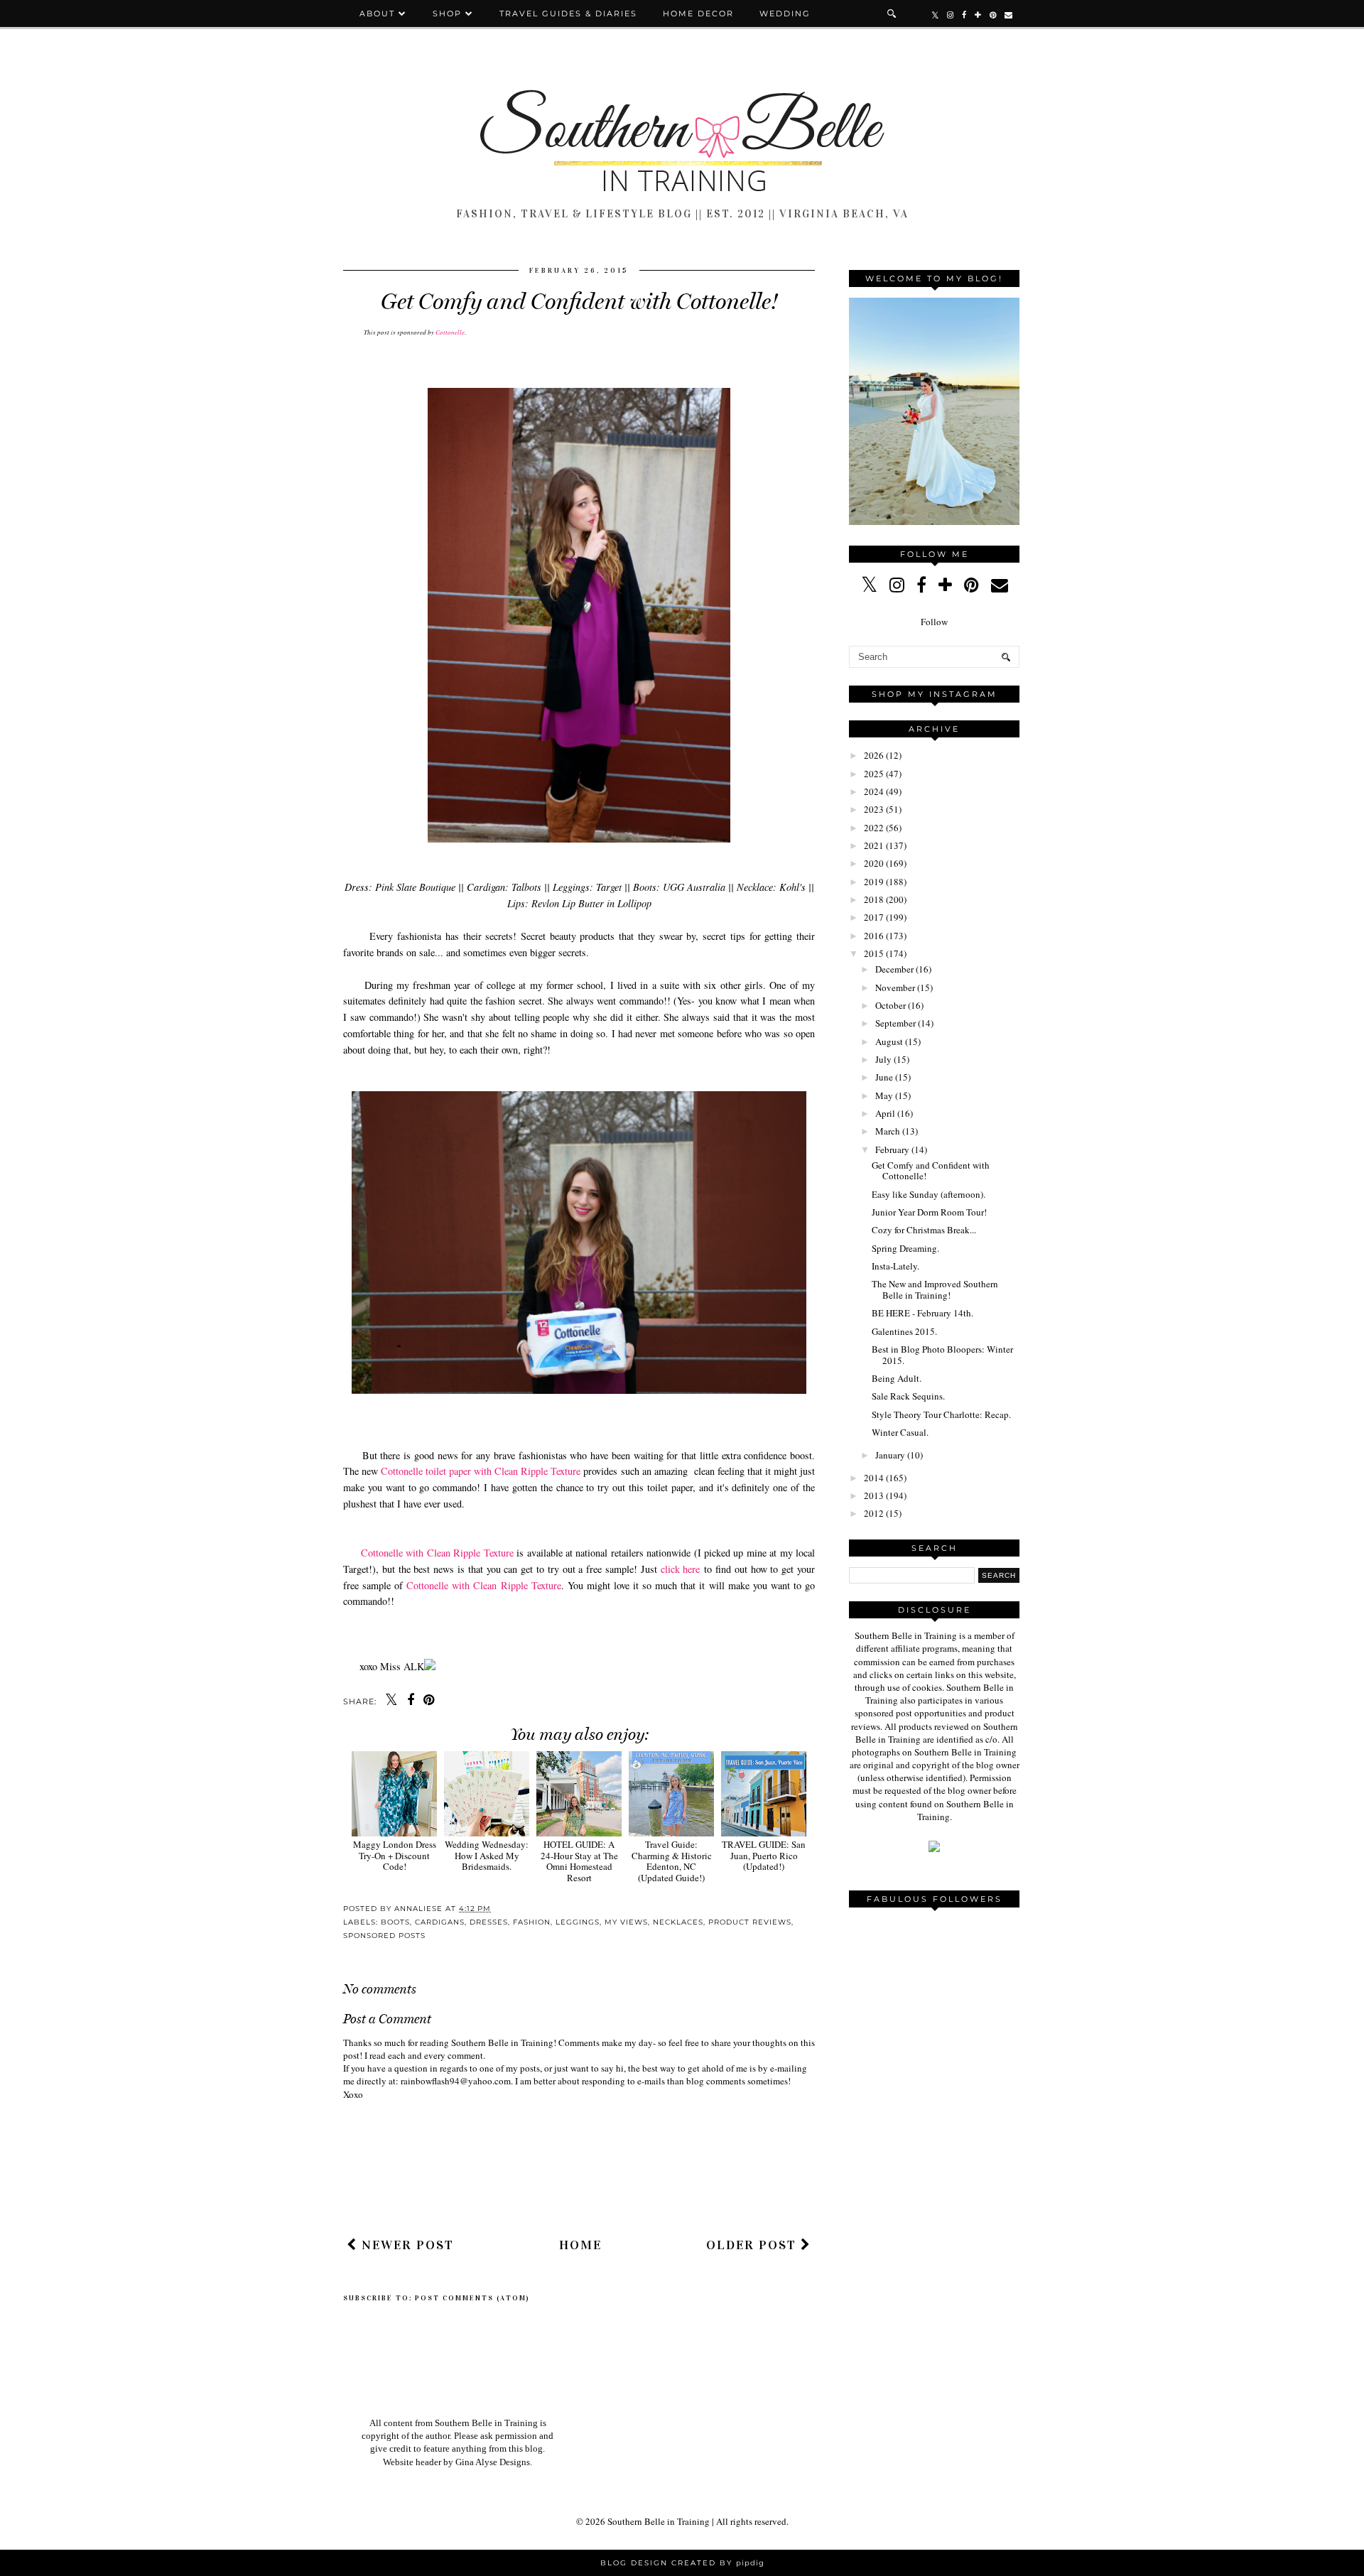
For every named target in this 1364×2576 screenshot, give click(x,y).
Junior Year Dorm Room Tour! (929, 1212)
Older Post (753, 2245)
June (884, 1077)
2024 (874, 791)
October (891, 1005)
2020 (874, 863)
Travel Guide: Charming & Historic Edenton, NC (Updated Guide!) (672, 1861)
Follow (934, 622)
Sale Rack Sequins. (908, 1396)
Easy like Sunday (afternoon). (929, 1194)
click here (683, 1569)
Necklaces (678, 1922)
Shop (447, 13)
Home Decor (698, 13)
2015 (874, 953)
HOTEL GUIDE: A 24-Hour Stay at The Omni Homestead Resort (579, 1861)
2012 (874, 1513)
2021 (874, 845)
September (895, 1023)
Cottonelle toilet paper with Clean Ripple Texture (481, 1471)
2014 (874, 1478)
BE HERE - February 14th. (922, 1313)
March (888, 1131)
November (895, 987)
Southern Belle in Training (659, 2521)
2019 (874, 882)
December (894, 969)
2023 (874, 809)
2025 (874, 774)
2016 (874, 936)
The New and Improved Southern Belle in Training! (935, 1289)
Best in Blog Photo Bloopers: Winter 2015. (942, 1355)
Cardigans (440, 1922)
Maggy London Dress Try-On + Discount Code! (395, 1855)
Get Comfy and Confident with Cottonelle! (931, 1171)
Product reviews (750, 1922)
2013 (874, 1495)
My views (626, 1922)
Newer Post (406, 2245)
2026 (874, 755)
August (889, 1041)
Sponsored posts (384, 1936)
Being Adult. (897, 1378)
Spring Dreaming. (905, 1248)
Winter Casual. (900, 1432)
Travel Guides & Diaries (568, 13)
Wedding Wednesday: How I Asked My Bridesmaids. (487, 1855)
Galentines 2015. (904, 1331)
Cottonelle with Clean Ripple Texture (435, 1553)
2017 (874, 917)
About (379, 13)
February (892, 1149)
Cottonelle (449, 332)
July (883, 1059)
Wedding (785, 13)
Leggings (578, 1922)
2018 (874, 899)
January (890, 1455)
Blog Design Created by (682, 2563)
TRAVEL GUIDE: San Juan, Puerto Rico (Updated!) (764, 1855)
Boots (395, 1922)
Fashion (532, 1922)
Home (580, 2245)
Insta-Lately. (895, 1266)
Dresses (489, 1922)
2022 (874, 828)
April (885, 1113)
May (884, 1095)
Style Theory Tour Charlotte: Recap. (941, 1414)
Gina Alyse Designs (493, 2462)
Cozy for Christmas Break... (924, 1230)
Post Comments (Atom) (472, 2298)
